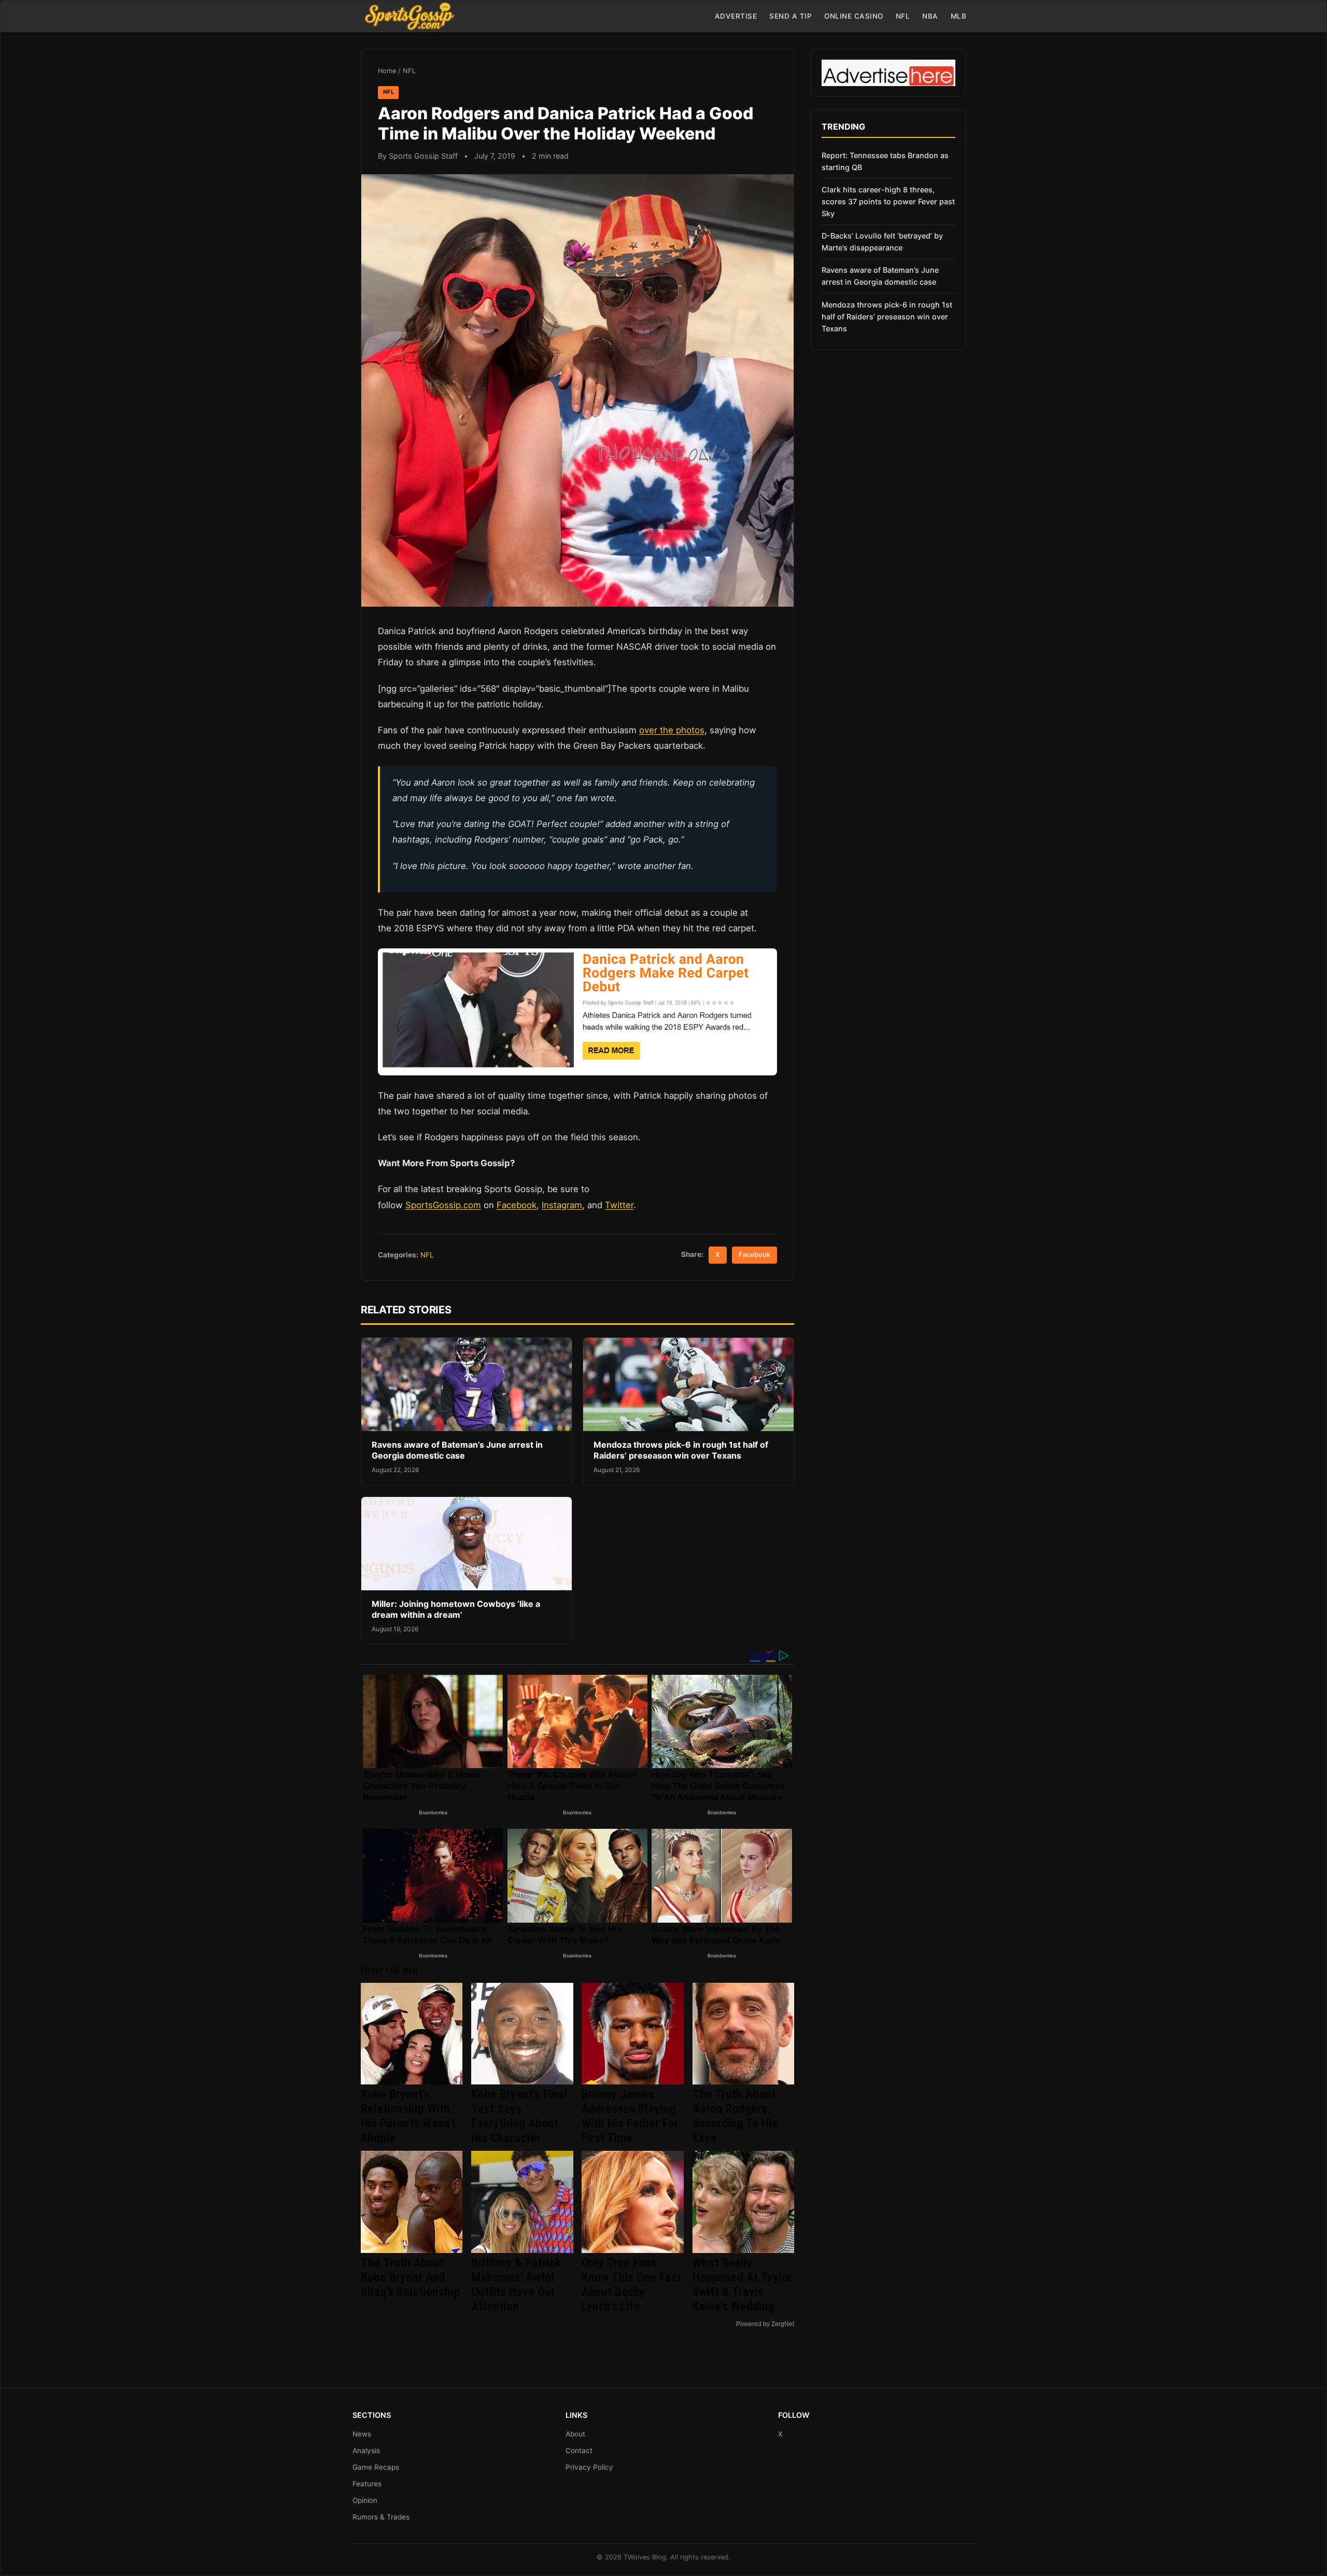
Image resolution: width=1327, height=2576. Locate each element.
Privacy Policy (589, 2467)
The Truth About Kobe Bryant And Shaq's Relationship (410, 2277)
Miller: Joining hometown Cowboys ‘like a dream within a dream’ (456, 1609)
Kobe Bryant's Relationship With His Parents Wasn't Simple (408, 2116)
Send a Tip (790, 16)
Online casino (854, 16)
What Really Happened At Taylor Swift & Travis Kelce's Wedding (742, 2285)
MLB (959, 16)
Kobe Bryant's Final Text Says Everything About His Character (519, 2116)
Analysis (366, 2451)
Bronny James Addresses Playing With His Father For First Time (630, 2116)
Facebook (517, 1205)
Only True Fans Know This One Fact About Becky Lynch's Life (631, 2285)
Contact (579, 2451)
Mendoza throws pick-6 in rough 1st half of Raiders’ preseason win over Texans (681, 1450)
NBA (930, 16)
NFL (903, 16)
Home (387, 71)
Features (367, 2484)
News (362, 2434)
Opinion (365, 2500)
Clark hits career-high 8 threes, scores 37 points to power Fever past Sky (888, 201)
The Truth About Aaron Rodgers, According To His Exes (735, 2116)
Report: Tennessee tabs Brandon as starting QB (885, 161)
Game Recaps (376, 2467)
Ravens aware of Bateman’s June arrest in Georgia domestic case (457, 1450)
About (575, 2434)
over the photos (672, 730)
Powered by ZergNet (765, 2324)
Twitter (619, 1205)
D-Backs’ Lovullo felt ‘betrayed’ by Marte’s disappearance (882, 242)
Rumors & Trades (381, 2517)
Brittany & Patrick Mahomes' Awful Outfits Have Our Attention (516, 2285)
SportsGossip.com (443, 1205)
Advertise (736, 16)
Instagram (562, 1205)
